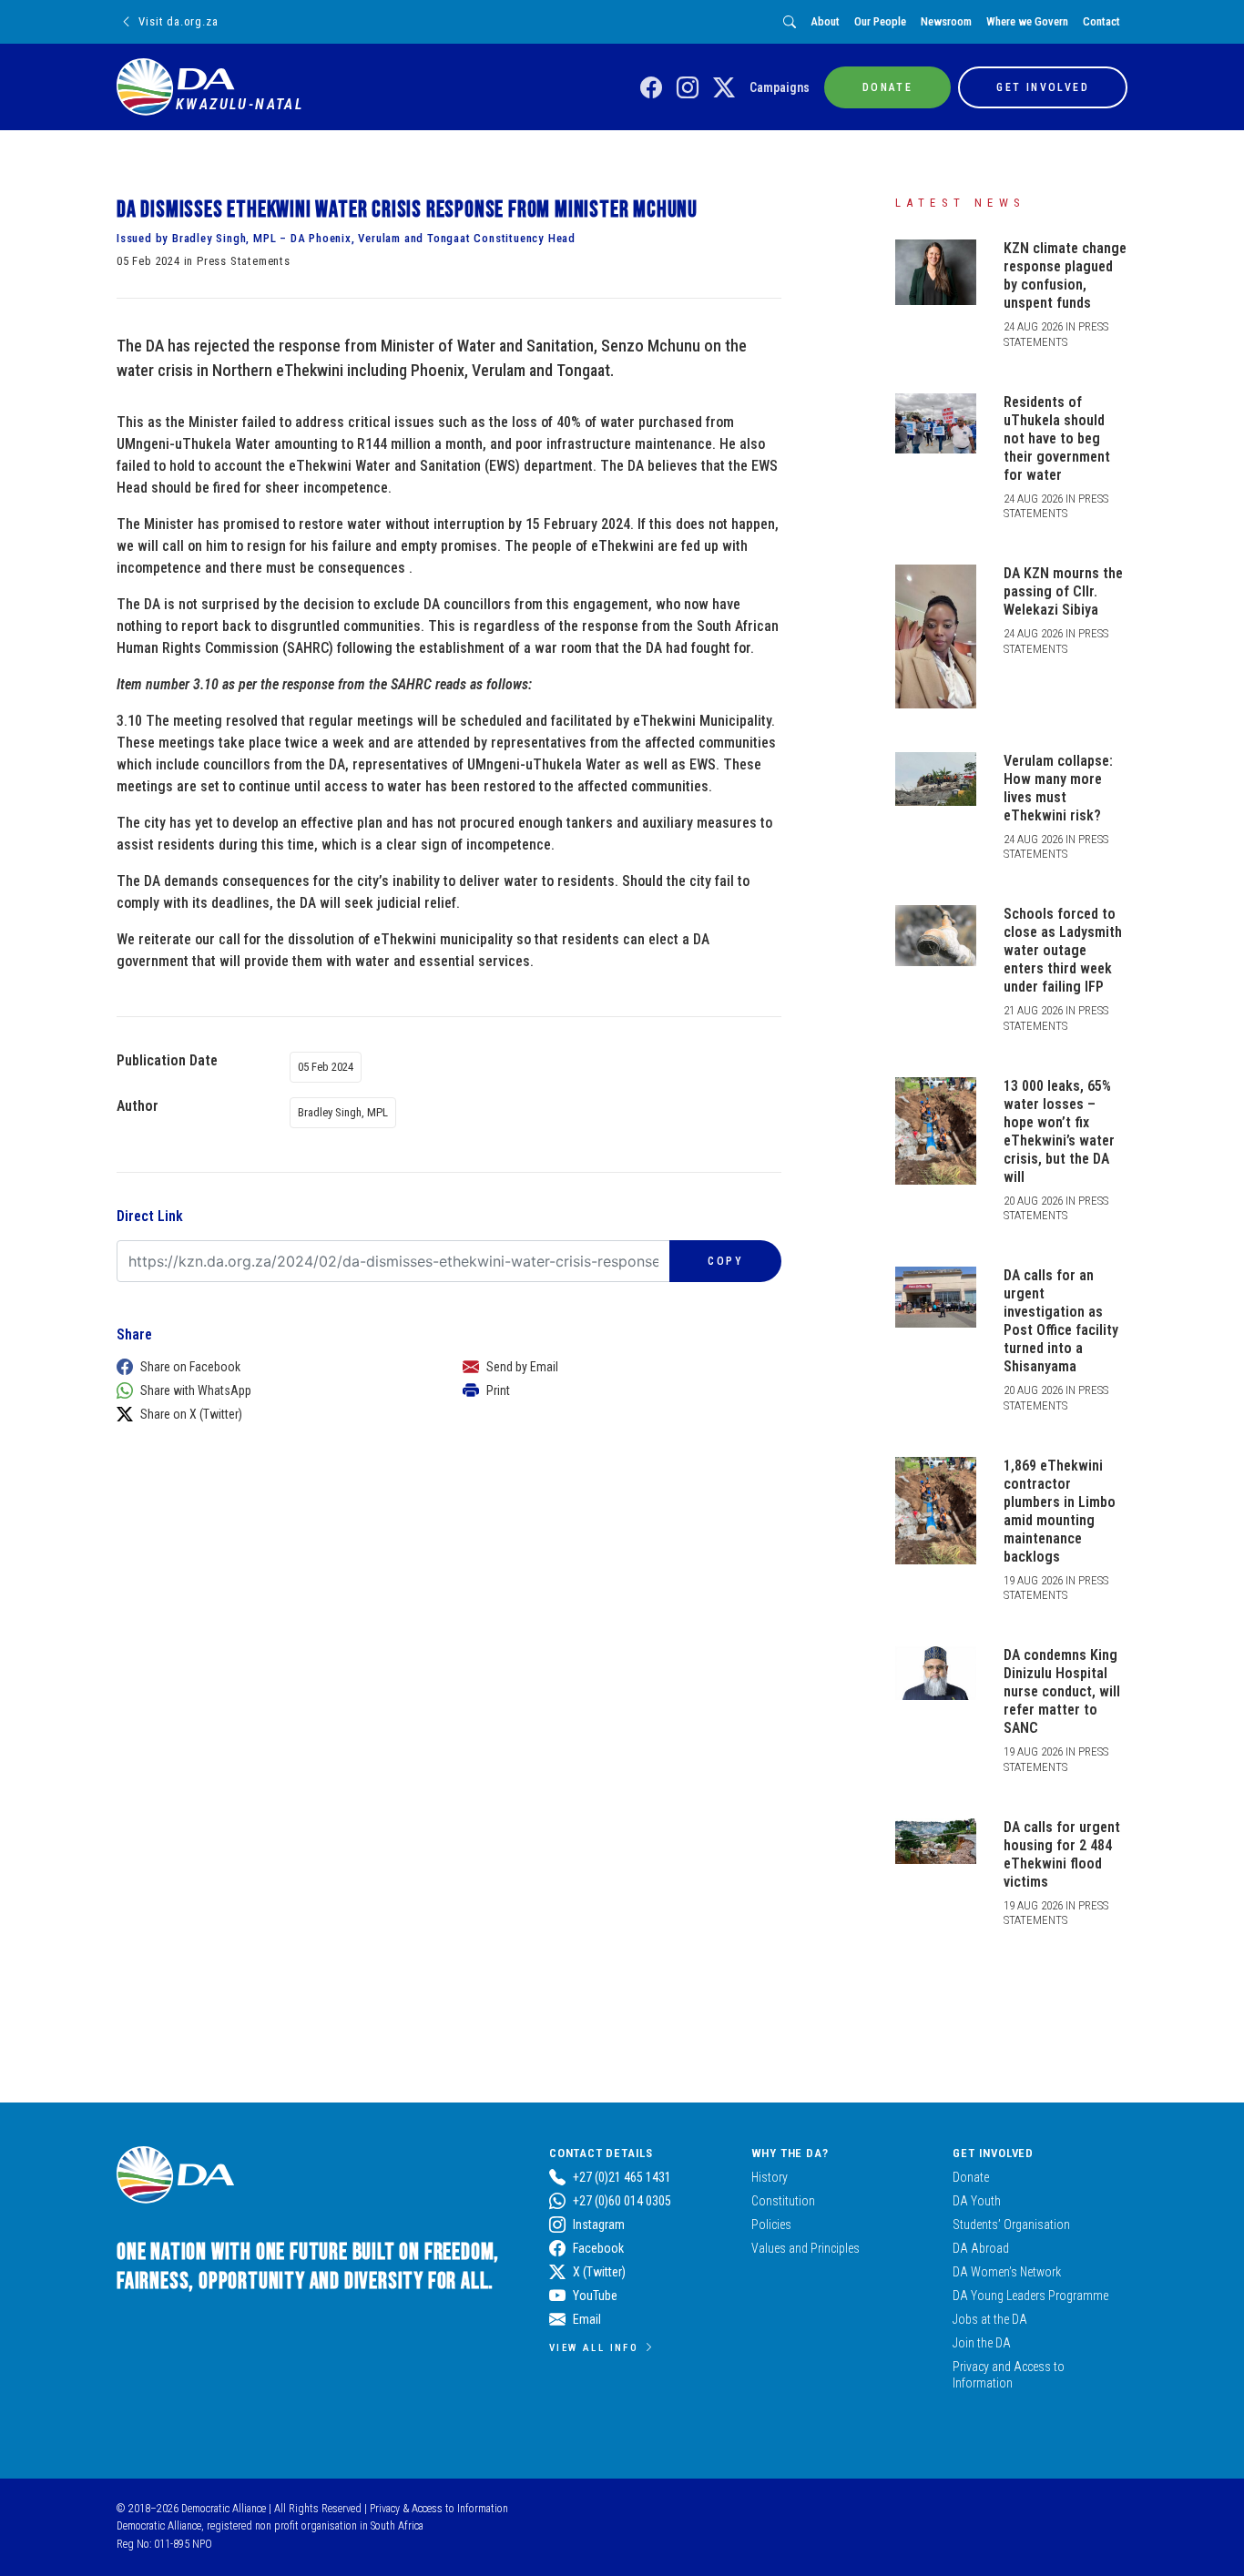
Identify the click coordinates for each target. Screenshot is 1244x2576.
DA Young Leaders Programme (1030, 2296)
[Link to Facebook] (651, 88)
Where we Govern (1027, 21)
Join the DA (982, 2343)
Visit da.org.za (178, 21)
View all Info (594, 2347)
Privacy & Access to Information (439, 2509)
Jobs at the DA (990, 2319)
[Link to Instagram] (688, 88)
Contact (1101, 21)
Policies (771, 2225)
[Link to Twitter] (724, 88)
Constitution (783, 2201)
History (770, 2177)
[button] (271, 1367)
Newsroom (946, 21)
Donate (971, 2177)
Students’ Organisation (1011, 2225)
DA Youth (977, 2201)
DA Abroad (981, 2248)
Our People (880, 21)
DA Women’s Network (1007, 2272)
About (825, 21)
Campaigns (780, 87)
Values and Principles (806, 2248)
